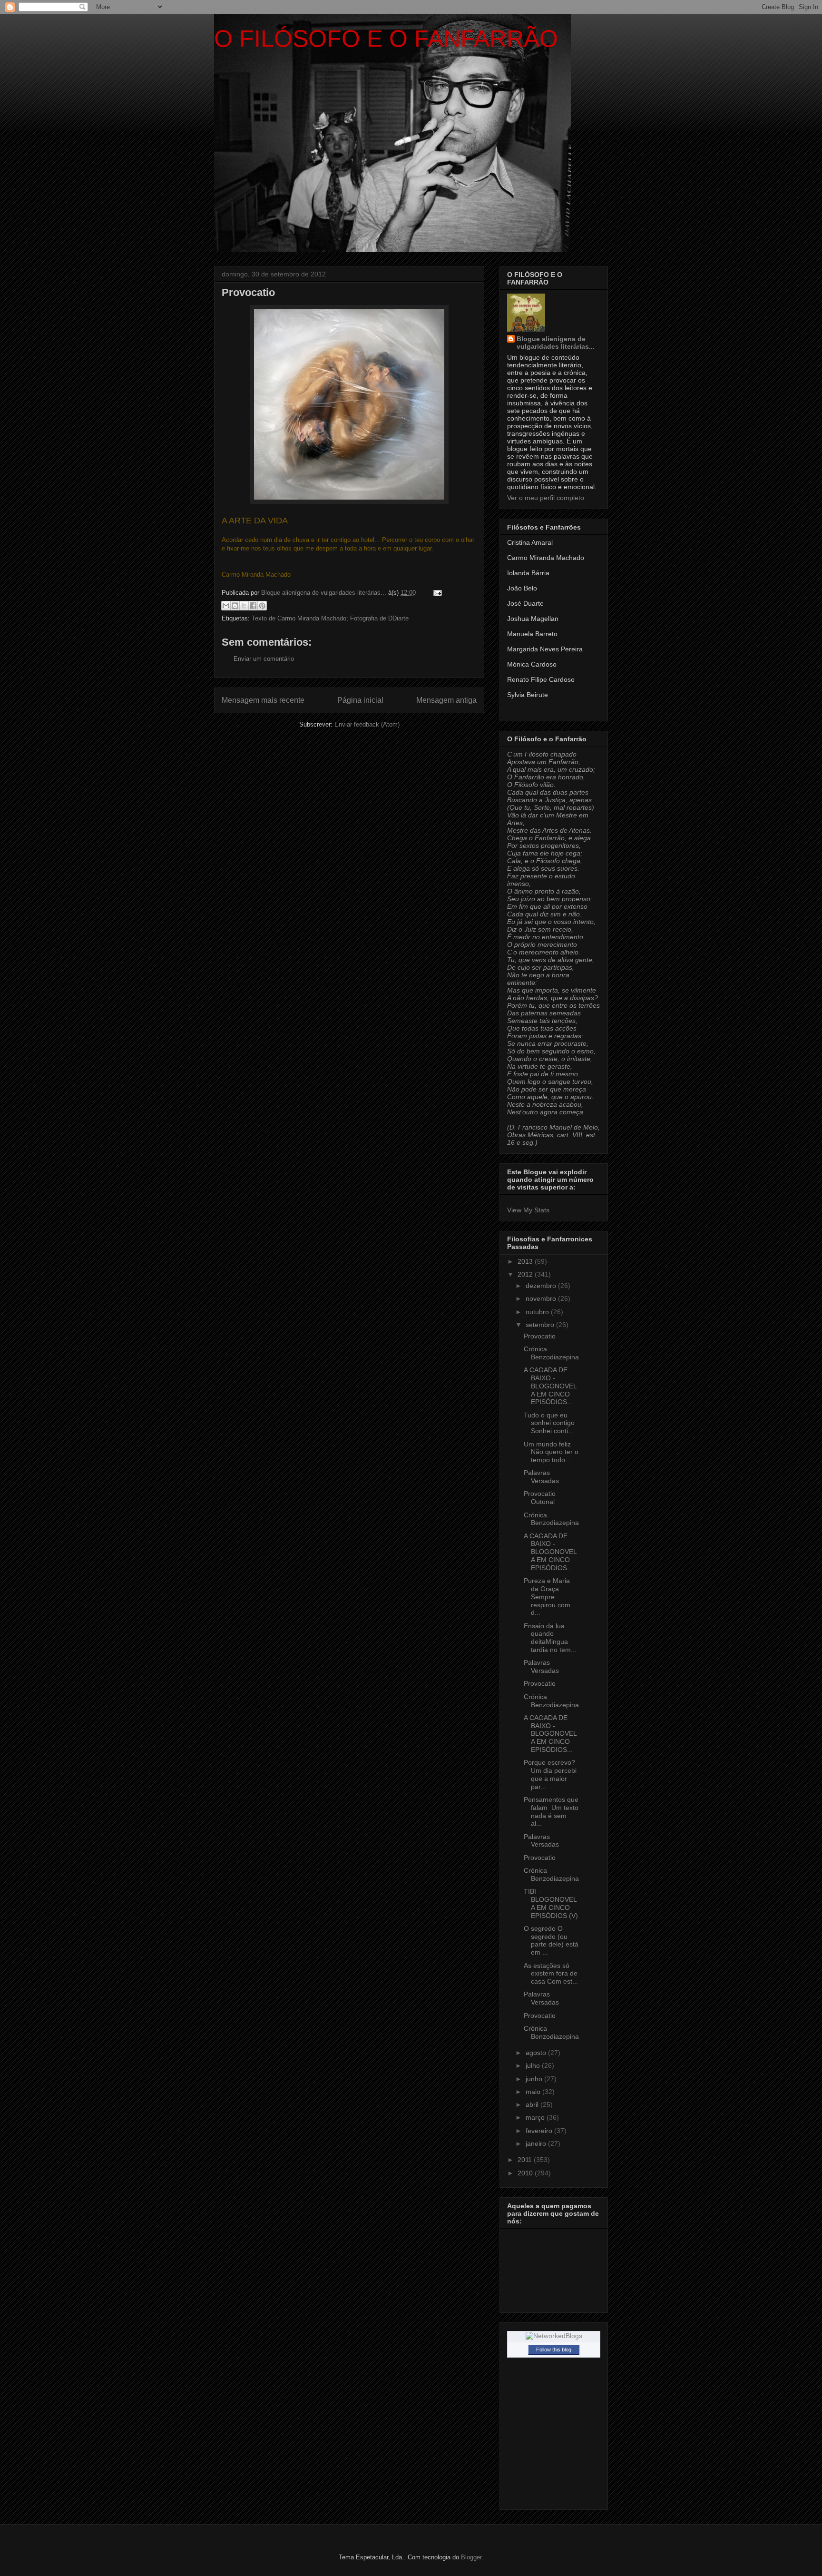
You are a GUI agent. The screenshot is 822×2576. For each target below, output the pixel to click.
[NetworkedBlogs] (554, 2336)
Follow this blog (554, 2350)
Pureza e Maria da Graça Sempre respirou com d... (547, 1597)
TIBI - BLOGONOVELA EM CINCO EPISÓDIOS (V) (551, 1903)
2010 (526, 2173)
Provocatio (540, 1336)
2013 (526, 1261)
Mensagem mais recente (263, 700)
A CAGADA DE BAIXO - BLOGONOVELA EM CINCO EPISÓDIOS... (550, 1386)
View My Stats (528, 1210)
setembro (541, 1325)
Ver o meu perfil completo (546, 498)
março (536, 2117)
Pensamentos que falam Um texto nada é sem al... (551, 1811)
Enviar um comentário (264, 659)
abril (533, 2104)
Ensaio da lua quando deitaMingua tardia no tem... (550, 1638)
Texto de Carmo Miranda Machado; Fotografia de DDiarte (330, 618)
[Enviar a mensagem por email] (226, 606)
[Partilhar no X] (244, 606)
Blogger (471, 2557)
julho (534, 2065)
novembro (542, 1298)
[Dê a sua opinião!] (235, 606)
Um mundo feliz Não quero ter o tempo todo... (551, 1452)
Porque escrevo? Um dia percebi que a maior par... (550, 1774)
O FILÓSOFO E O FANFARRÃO (386, 39)
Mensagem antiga (446, 700)
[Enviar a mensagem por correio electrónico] (436, 593)
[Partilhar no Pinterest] (262, 606)
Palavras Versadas (541, 1477)
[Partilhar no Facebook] (253, 606)
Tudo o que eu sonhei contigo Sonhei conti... (549, 1423)
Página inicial (360, 700)
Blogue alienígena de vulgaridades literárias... (556, 343)
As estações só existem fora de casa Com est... (551, 1974)
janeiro (537, 2143)
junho (535, 2079)
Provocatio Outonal (540, 1498)
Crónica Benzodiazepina (551, 1353)
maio (534, 2092)
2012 (526, 1274)
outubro (538, 1312)
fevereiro (540, 2131)
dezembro (542, 1286)
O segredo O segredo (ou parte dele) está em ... (551, 1940)
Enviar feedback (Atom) (367, 724)
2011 (526, 2160)
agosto (537, 2053)
